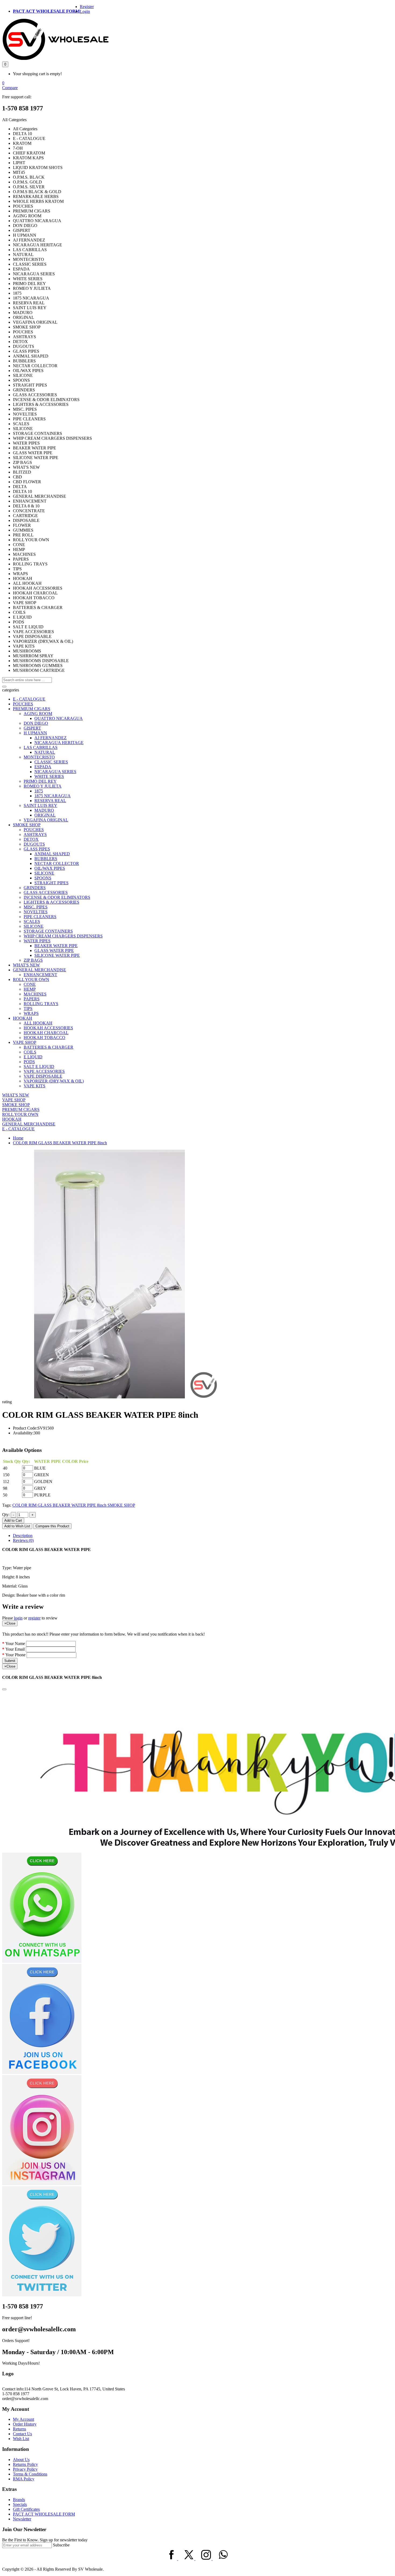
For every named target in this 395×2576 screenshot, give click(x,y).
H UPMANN (35, 733)
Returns (19, 2429)
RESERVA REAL (50, 801)
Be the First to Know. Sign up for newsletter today (45, 2540)
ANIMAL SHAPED (52, 854)
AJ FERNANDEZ (51, 738)
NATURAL (45, 752)
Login (85, 11)
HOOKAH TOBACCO (44, 1038)
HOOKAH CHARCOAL (46, 1033)
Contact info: (13, 2389)
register (34, 1618)
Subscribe (61, 2545)
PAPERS (32, 999)
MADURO (44, 810)
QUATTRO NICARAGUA (59, 718)
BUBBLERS (46, 859)
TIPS (28, 1009)
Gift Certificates (26, 2509)
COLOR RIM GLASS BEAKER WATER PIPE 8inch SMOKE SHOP (74, 1505)
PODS (29, 1062)
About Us (21, 2460)
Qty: (6, 1515)
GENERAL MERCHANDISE (39, 970)
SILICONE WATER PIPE (57, 955)
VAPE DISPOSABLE (43, 1076)
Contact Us (22, 2434)
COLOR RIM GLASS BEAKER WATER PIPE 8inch (60, 1143)
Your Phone (15, 1655)
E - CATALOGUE (29, 699)
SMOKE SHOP (27, 825)
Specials (20, 2504)
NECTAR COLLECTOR (57, 863)
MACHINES (35, 994)
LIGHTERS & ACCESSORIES (51, 902)
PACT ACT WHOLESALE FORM (46, 11)
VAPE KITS (35, 1086)
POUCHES (23, 704)
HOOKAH (23, 1018)
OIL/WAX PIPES (50, 868)
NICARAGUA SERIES (55, 772)
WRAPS (31, 1013)
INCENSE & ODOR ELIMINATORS (57, 897)
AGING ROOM (38, 714)
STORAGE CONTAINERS (48, 931)
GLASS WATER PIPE (54, 950)
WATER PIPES (37, 941)
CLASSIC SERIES (51, 762)
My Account (24, 2419)
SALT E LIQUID (39, 1067)
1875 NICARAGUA (53, 796)
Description (23, 1536)
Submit (10, 1661)
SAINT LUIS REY (40, 805)
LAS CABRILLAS (41, 747)
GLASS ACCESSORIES (46, 892)
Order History (25, 2424)
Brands (19, 2500)
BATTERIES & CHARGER (49, 1047)
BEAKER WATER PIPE (56, 946)
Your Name (15, 1644)
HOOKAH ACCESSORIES (48, 1028)
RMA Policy (24, 2479)
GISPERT (32, 728)
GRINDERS (35, 888)
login (18, 1618)
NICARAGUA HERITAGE (59, 743)
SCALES (32, 921)
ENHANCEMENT (40, 975)
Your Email (15, 1649)
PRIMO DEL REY (40, 781)
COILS (30, 1052)
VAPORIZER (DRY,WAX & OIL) (54, 1081)
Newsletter (22, 2519)
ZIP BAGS (33, 960)
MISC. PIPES (36, 907)
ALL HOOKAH (38, 1023)
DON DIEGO (36, 723)
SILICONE (44, 873)
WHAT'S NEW (26, 965)
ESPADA (43, 767)
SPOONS (43, 878)
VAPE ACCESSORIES (44, 1071)
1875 (39, 791)
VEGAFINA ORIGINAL (46, 820)
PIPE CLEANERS (40, 917)
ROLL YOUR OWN (31, 979)
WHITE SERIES (49, 776)
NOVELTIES (36, 912)
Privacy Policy (25, 2469)
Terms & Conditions (30, 2474)
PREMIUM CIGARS (32, 709)
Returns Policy (25, 2464)
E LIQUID (33, 1057)
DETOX (31, 839)
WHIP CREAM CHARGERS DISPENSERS (63, 936)
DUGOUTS (34, 844)
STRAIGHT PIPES (51, 883)
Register (87, 7)
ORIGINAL (45, 815)
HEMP (30, 989)
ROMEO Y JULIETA (43, 786)
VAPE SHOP (25, 1042)
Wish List (21, 2439)
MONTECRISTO (39, 757)
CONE (30, 984)
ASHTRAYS (35, 834)
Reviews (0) (23, 1540)
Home (18, 1138)
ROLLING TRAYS (41, 1004)
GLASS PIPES (37, 849)
